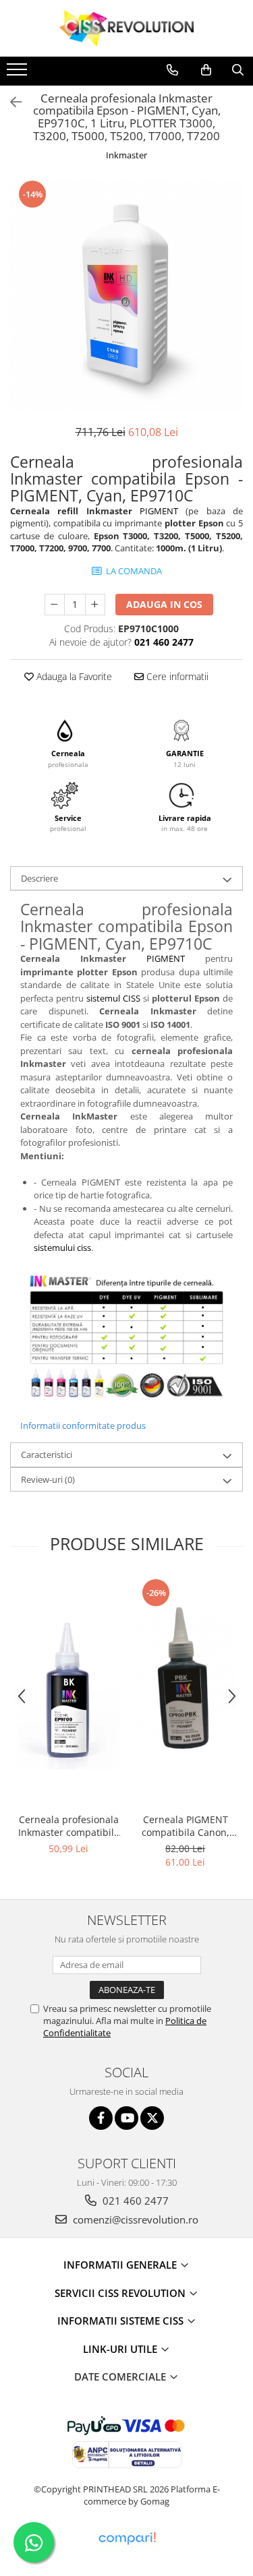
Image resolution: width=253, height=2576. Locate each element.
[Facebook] (101, 2118)
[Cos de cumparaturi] (206, 70)
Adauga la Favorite (73, 676)
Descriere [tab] (39, 878)
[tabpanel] (126, 295)
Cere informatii (176, 676)
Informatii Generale (121, 2265)
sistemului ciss (62, 1248)
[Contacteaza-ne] (172, 70)
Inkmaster (126, 155)
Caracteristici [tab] (47, 1454)
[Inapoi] (10, 102)
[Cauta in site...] (238, 70)
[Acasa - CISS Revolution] (127, 28)
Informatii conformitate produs (83, 1425)
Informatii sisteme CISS (122, 2321)
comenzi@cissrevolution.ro (134, 2219)
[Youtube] (126, 2118)
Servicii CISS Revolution (121, 2293)
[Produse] (19, 73)
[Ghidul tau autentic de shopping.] (127, 2539)
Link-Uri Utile (121, 2349)
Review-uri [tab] (48, 1479)
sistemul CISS (113, 998)
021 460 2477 (134, 2201)
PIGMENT (159, 511)
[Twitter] (152, 2118)
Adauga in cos (164, 604)
